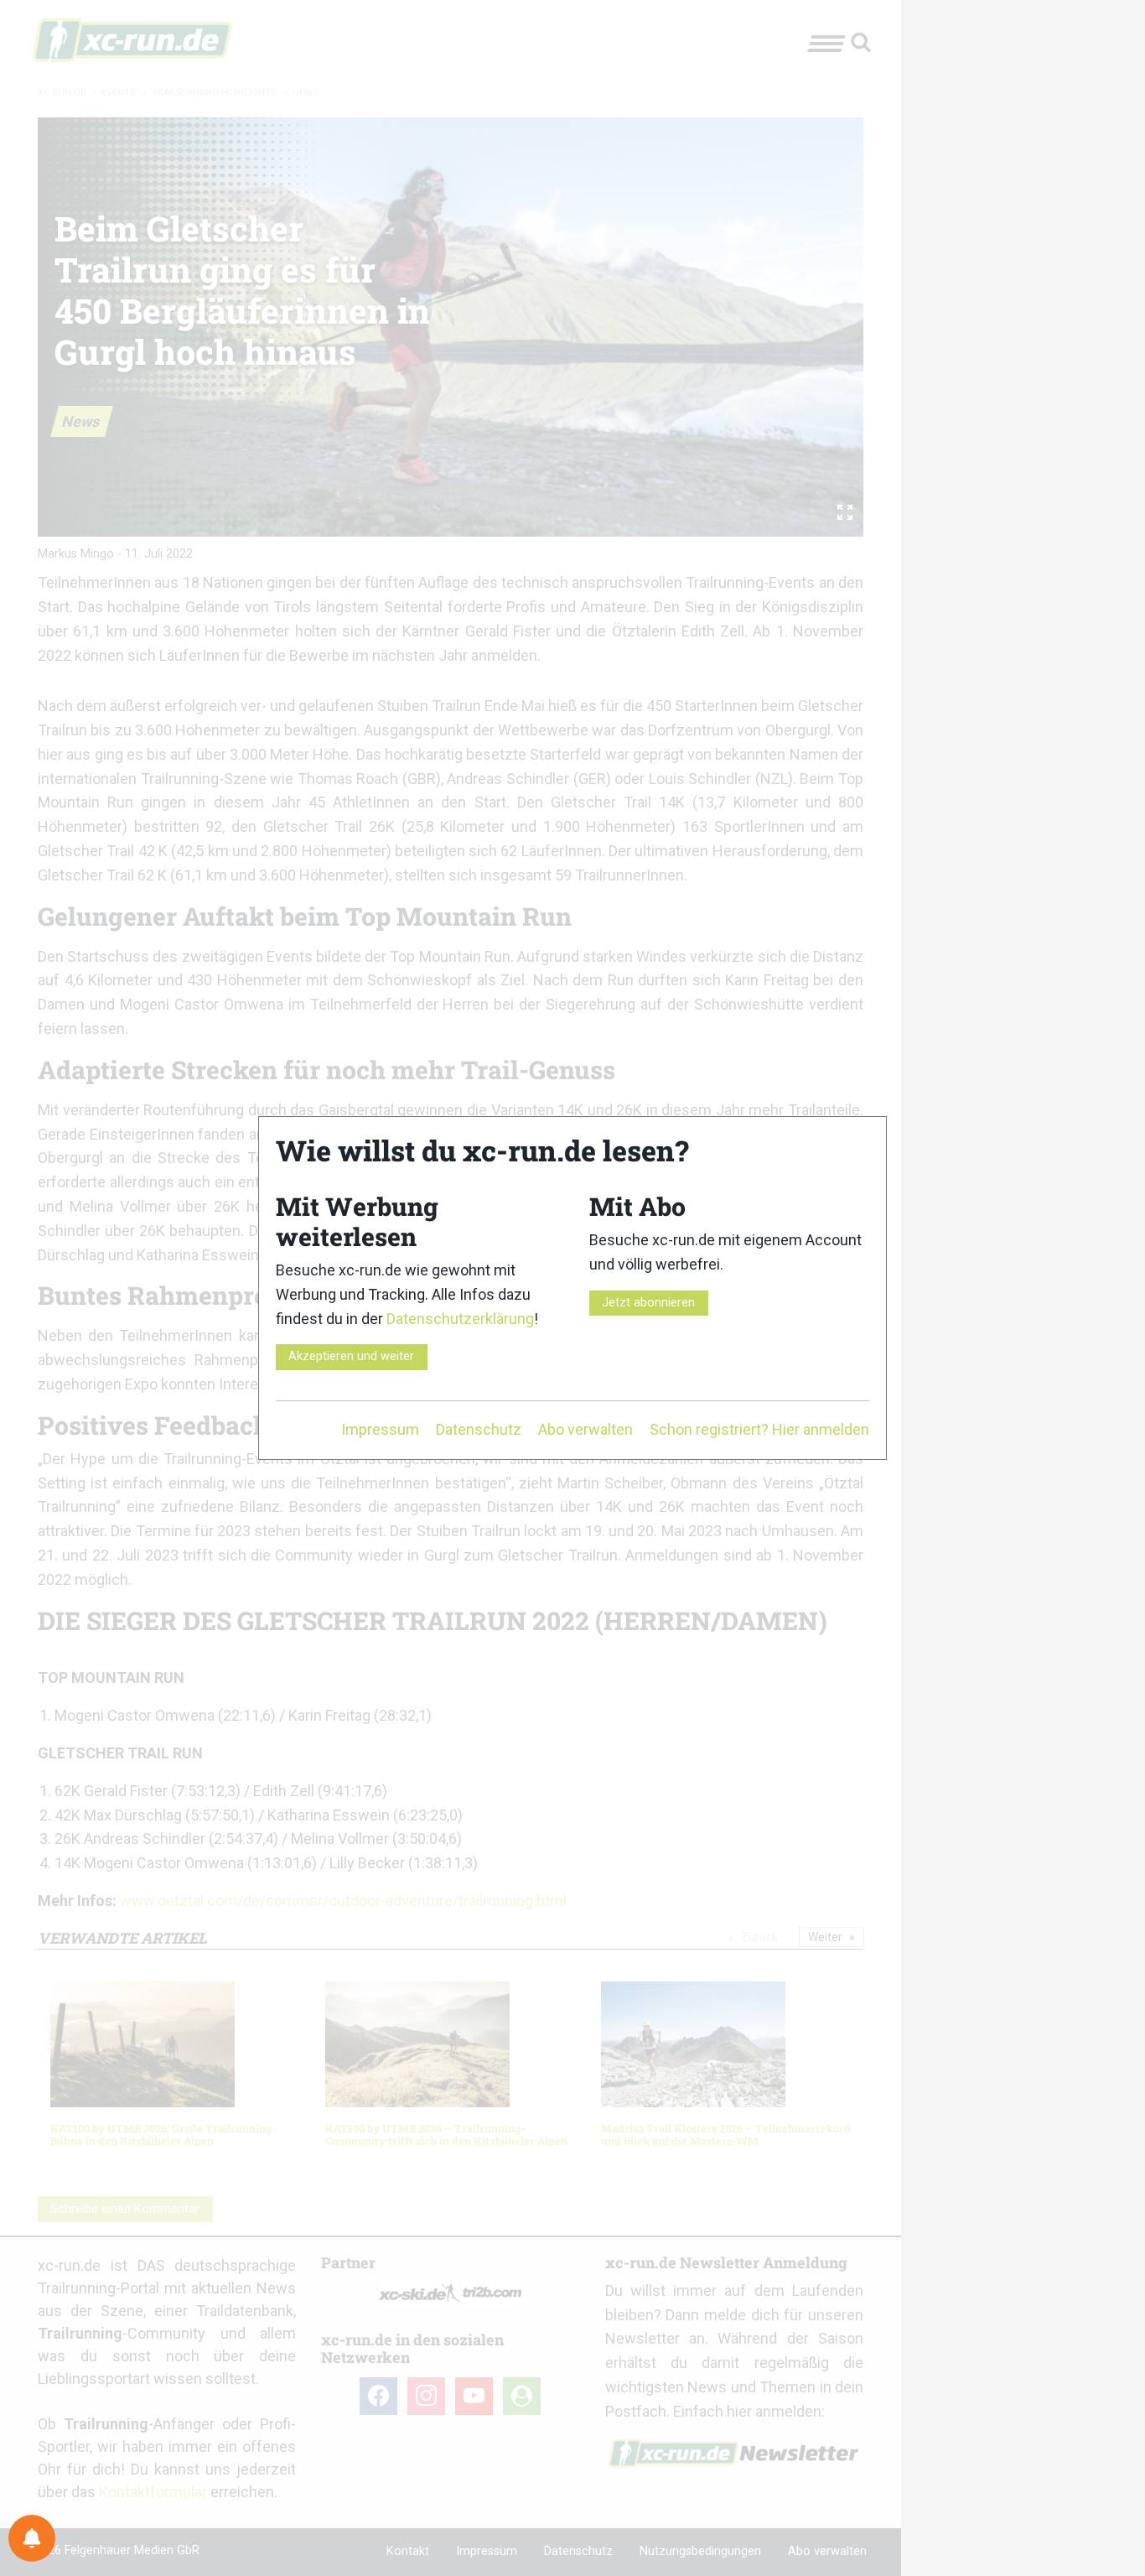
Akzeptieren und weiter (351, 1356)
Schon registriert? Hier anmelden (759, 1429)
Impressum (380, 1429)
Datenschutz (479, 1429)
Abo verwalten (585, 1429)
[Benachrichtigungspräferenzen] (32, 2538)
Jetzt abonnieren (648, 1303)
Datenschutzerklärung (460, 1319)
